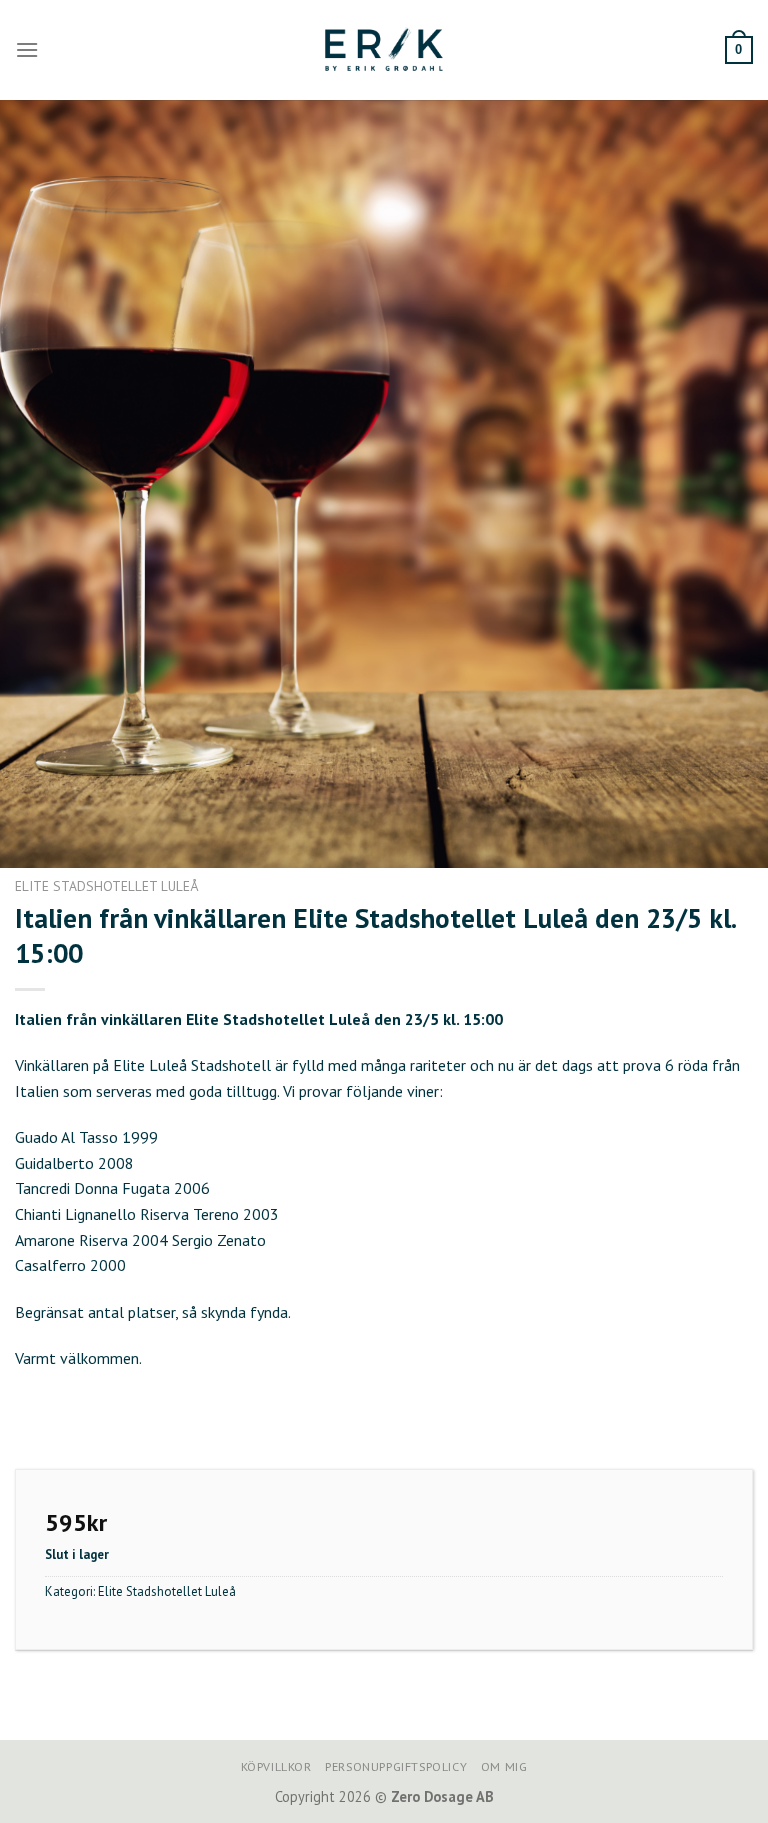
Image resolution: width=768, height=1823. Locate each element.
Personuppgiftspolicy (396, 1766)
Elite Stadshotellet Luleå (107, 886)
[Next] (727, 484)
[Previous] (41, 484)
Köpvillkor (276, 1766)
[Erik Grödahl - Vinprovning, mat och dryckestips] (384, 49)
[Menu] (27, 49)
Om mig (504, 1766)
